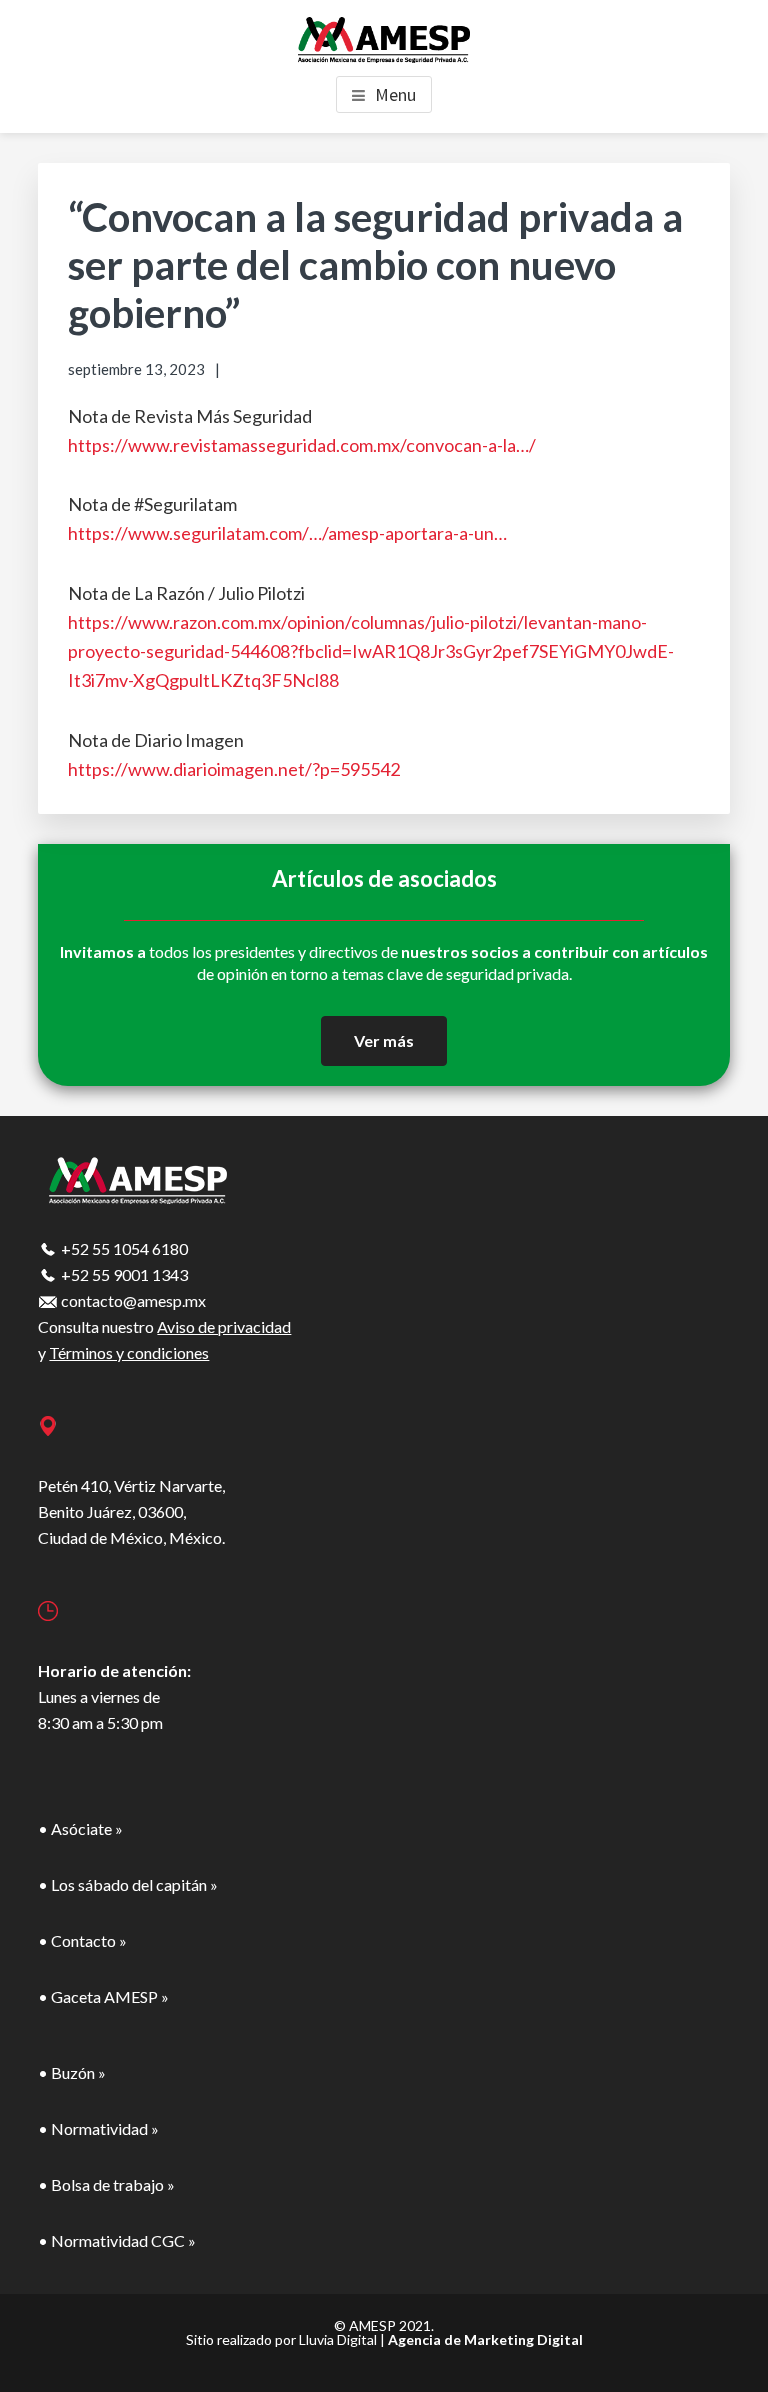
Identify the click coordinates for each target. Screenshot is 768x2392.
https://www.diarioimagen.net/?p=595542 (234, 769)
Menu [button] (395, 94)
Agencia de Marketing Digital (485, 2339)
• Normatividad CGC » (117, 2240)
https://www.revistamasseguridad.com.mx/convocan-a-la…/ (302, 445)
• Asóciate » (80, 1828)
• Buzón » (72, 2072)
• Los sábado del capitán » (128, 1884)
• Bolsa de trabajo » (106, 2184)
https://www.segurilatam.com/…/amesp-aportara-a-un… (287, 533)
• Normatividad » (98, 2128)
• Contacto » (82, 1940)
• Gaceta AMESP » (103, 1996)
